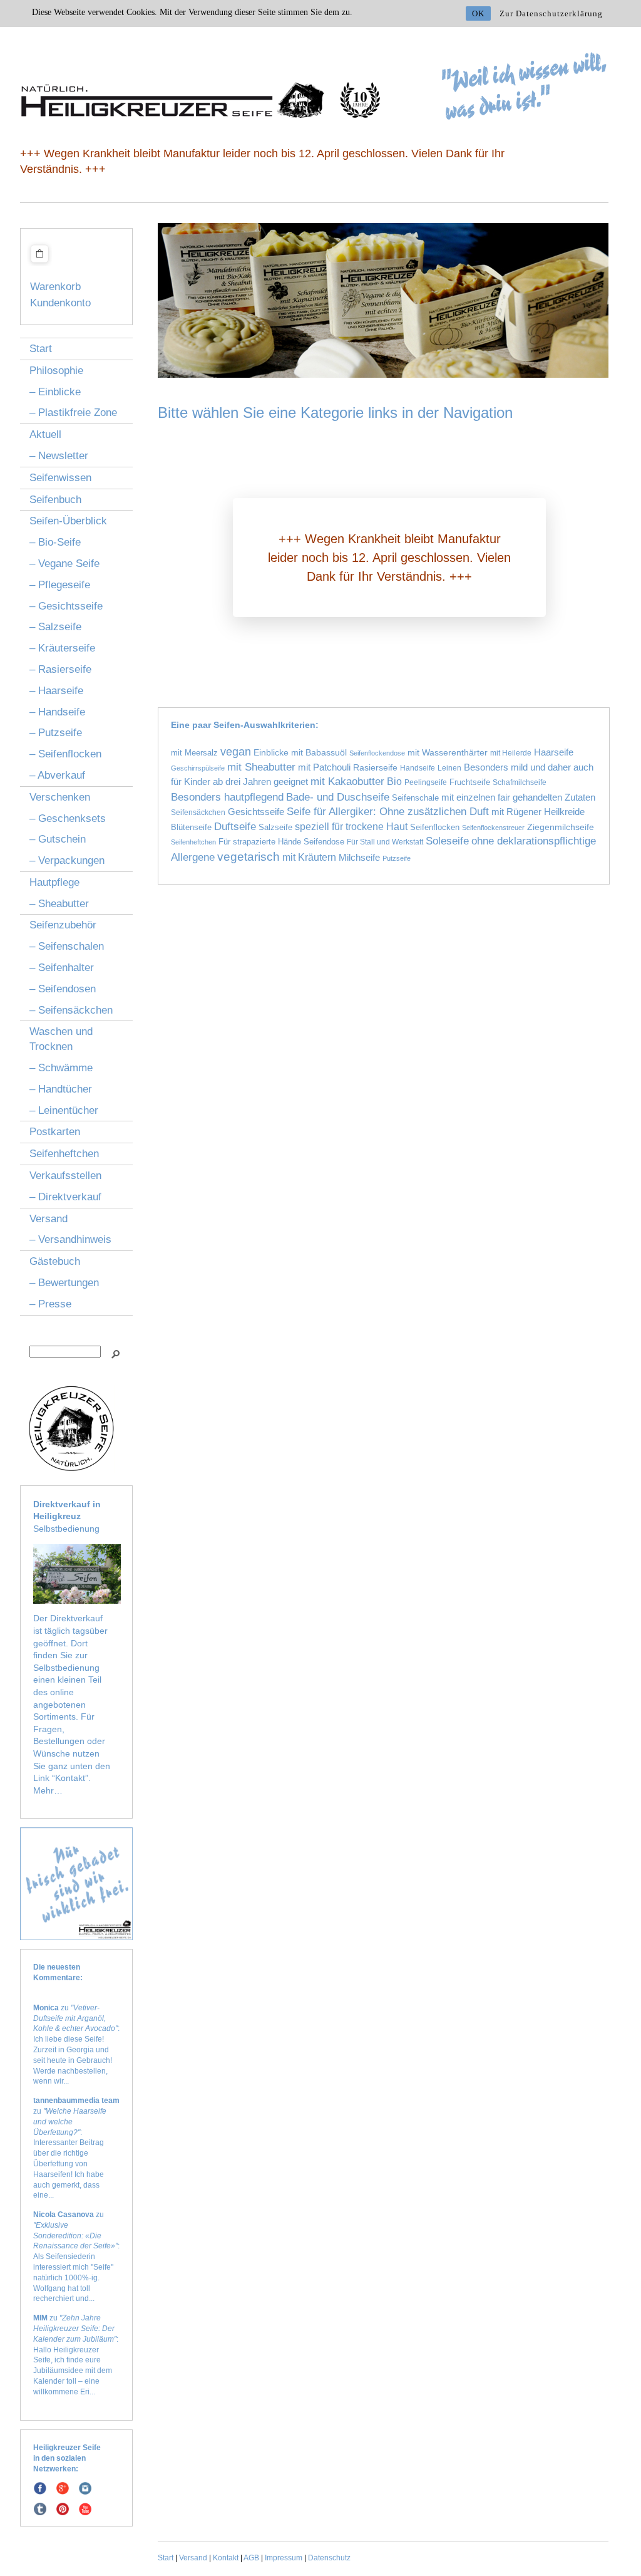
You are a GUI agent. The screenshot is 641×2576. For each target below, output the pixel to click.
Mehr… (48, 1790)
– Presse (50, 1304)
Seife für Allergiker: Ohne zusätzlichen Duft (388, 812)
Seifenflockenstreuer (493, 828)
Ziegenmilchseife (561, 827)
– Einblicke (55, 392)
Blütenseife (191, 827)
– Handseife (57, 712)
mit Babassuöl (319, 752)
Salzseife (275, 828)
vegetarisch (249, 857)
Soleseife (447, 841)
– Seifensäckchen (71, 1010)
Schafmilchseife (520, 782)
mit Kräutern (309, 857)
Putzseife (397, 858)
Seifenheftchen (64, 1154)
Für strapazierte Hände (260, 842)
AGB (251, 2558)
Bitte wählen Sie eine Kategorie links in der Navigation (335, 413)
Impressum (284, 2558)
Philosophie (56, 371)
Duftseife (235, 827)
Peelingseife (426, 782)
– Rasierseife (60, 669)
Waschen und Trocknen (61, 1039)
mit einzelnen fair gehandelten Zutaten (518, 797)
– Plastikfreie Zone (73, 413)
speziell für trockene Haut (351, 826)
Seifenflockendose (377, 753)
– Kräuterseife (62, 648)
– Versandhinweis (70, 1239)
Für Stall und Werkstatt (385, 842)
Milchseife (359, 857)
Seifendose (324, 842)
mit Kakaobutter (347, 782)
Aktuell (45, 434)
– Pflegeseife (60, 585)
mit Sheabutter (261, 767)
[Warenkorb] (39, 264)
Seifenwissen (60, 478)
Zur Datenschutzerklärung (551, 13)
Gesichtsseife (256, 812)
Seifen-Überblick (68, 521)
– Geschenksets (68, 818)
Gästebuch (55, 1261)
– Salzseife (55, 627)
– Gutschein (58, 839)
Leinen (449, 768)
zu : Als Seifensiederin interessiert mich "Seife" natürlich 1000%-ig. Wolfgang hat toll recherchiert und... (76, 2257)
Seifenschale (415, 798)
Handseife (418, 768)
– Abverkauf (57, 775)
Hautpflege (54, 882)
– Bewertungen (64, 1283)
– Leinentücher (64, 1110)
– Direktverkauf (65, 1197)
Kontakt (226, 2558)
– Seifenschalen (67, 946)
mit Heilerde (511, 753)
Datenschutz (329, 2558)
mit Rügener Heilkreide (538, 812)
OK (478, 13)
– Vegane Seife (64, 563)
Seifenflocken (435, 828)
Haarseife (554, 752)
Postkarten (55, 1132)
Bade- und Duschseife (338, 797)
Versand (49, 1219)
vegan (236, 752)
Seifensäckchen (198, 812)
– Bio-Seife (55, 542)
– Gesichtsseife (66, 606)
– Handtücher (61, 1089)
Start (41, 349)
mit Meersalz (194, 753)
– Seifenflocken (65, 754)
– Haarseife (56, 691)
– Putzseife (56, 733)
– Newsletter (59, 456)
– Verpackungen (67, 860)
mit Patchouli (324, 767)
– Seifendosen (63, 989)
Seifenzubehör (63, 925)
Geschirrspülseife (198, 768)
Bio (394, 781)
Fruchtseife (470, 782)
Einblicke (271, 752)
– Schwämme (61, 1068)
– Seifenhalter (62, 968)
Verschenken (60, 797)
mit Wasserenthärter (448, 752)
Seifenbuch (55, 500)
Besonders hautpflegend (227, 797)
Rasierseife (375, 768)
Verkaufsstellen (65, 1176)
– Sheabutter (59, 904)
